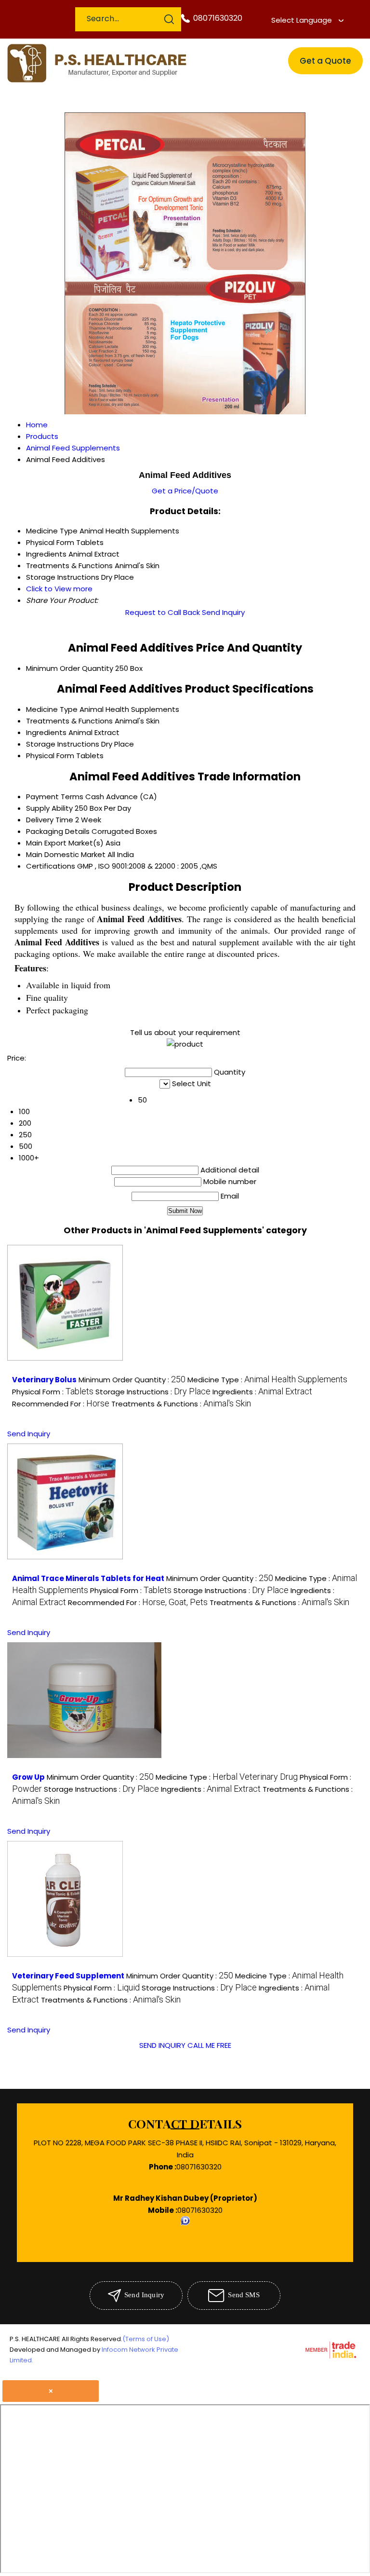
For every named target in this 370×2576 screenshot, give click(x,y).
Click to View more (59, 589)
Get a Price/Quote (185, 491)
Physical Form (50, 756)
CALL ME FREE (209, 2045)
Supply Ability (49, 808)
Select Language (302, 20)
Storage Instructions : (153, 1392)
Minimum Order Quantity (70, 668)
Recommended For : (61, 1404)
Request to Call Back (163, 612)
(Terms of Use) (146, 2339)
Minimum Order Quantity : (132, 1380)
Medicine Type (52, 709)
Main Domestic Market (66, 854)
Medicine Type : (267, 1380)
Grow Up (28, 1777)
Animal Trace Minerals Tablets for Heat (88, 1578)
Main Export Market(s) (65, 843)
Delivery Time (50, 820)
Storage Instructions (63, 744)
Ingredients (46, 732)
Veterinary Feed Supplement (68, 1976)
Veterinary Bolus (44, 1380)
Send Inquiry (223, 612)
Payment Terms (55, 797)
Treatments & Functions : (181, 1404)
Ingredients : (262, 1392)
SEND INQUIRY (162, 2045)
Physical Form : (53, 1392)
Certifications (51, 866)
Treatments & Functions (69, 721)
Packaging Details (58, 831)
